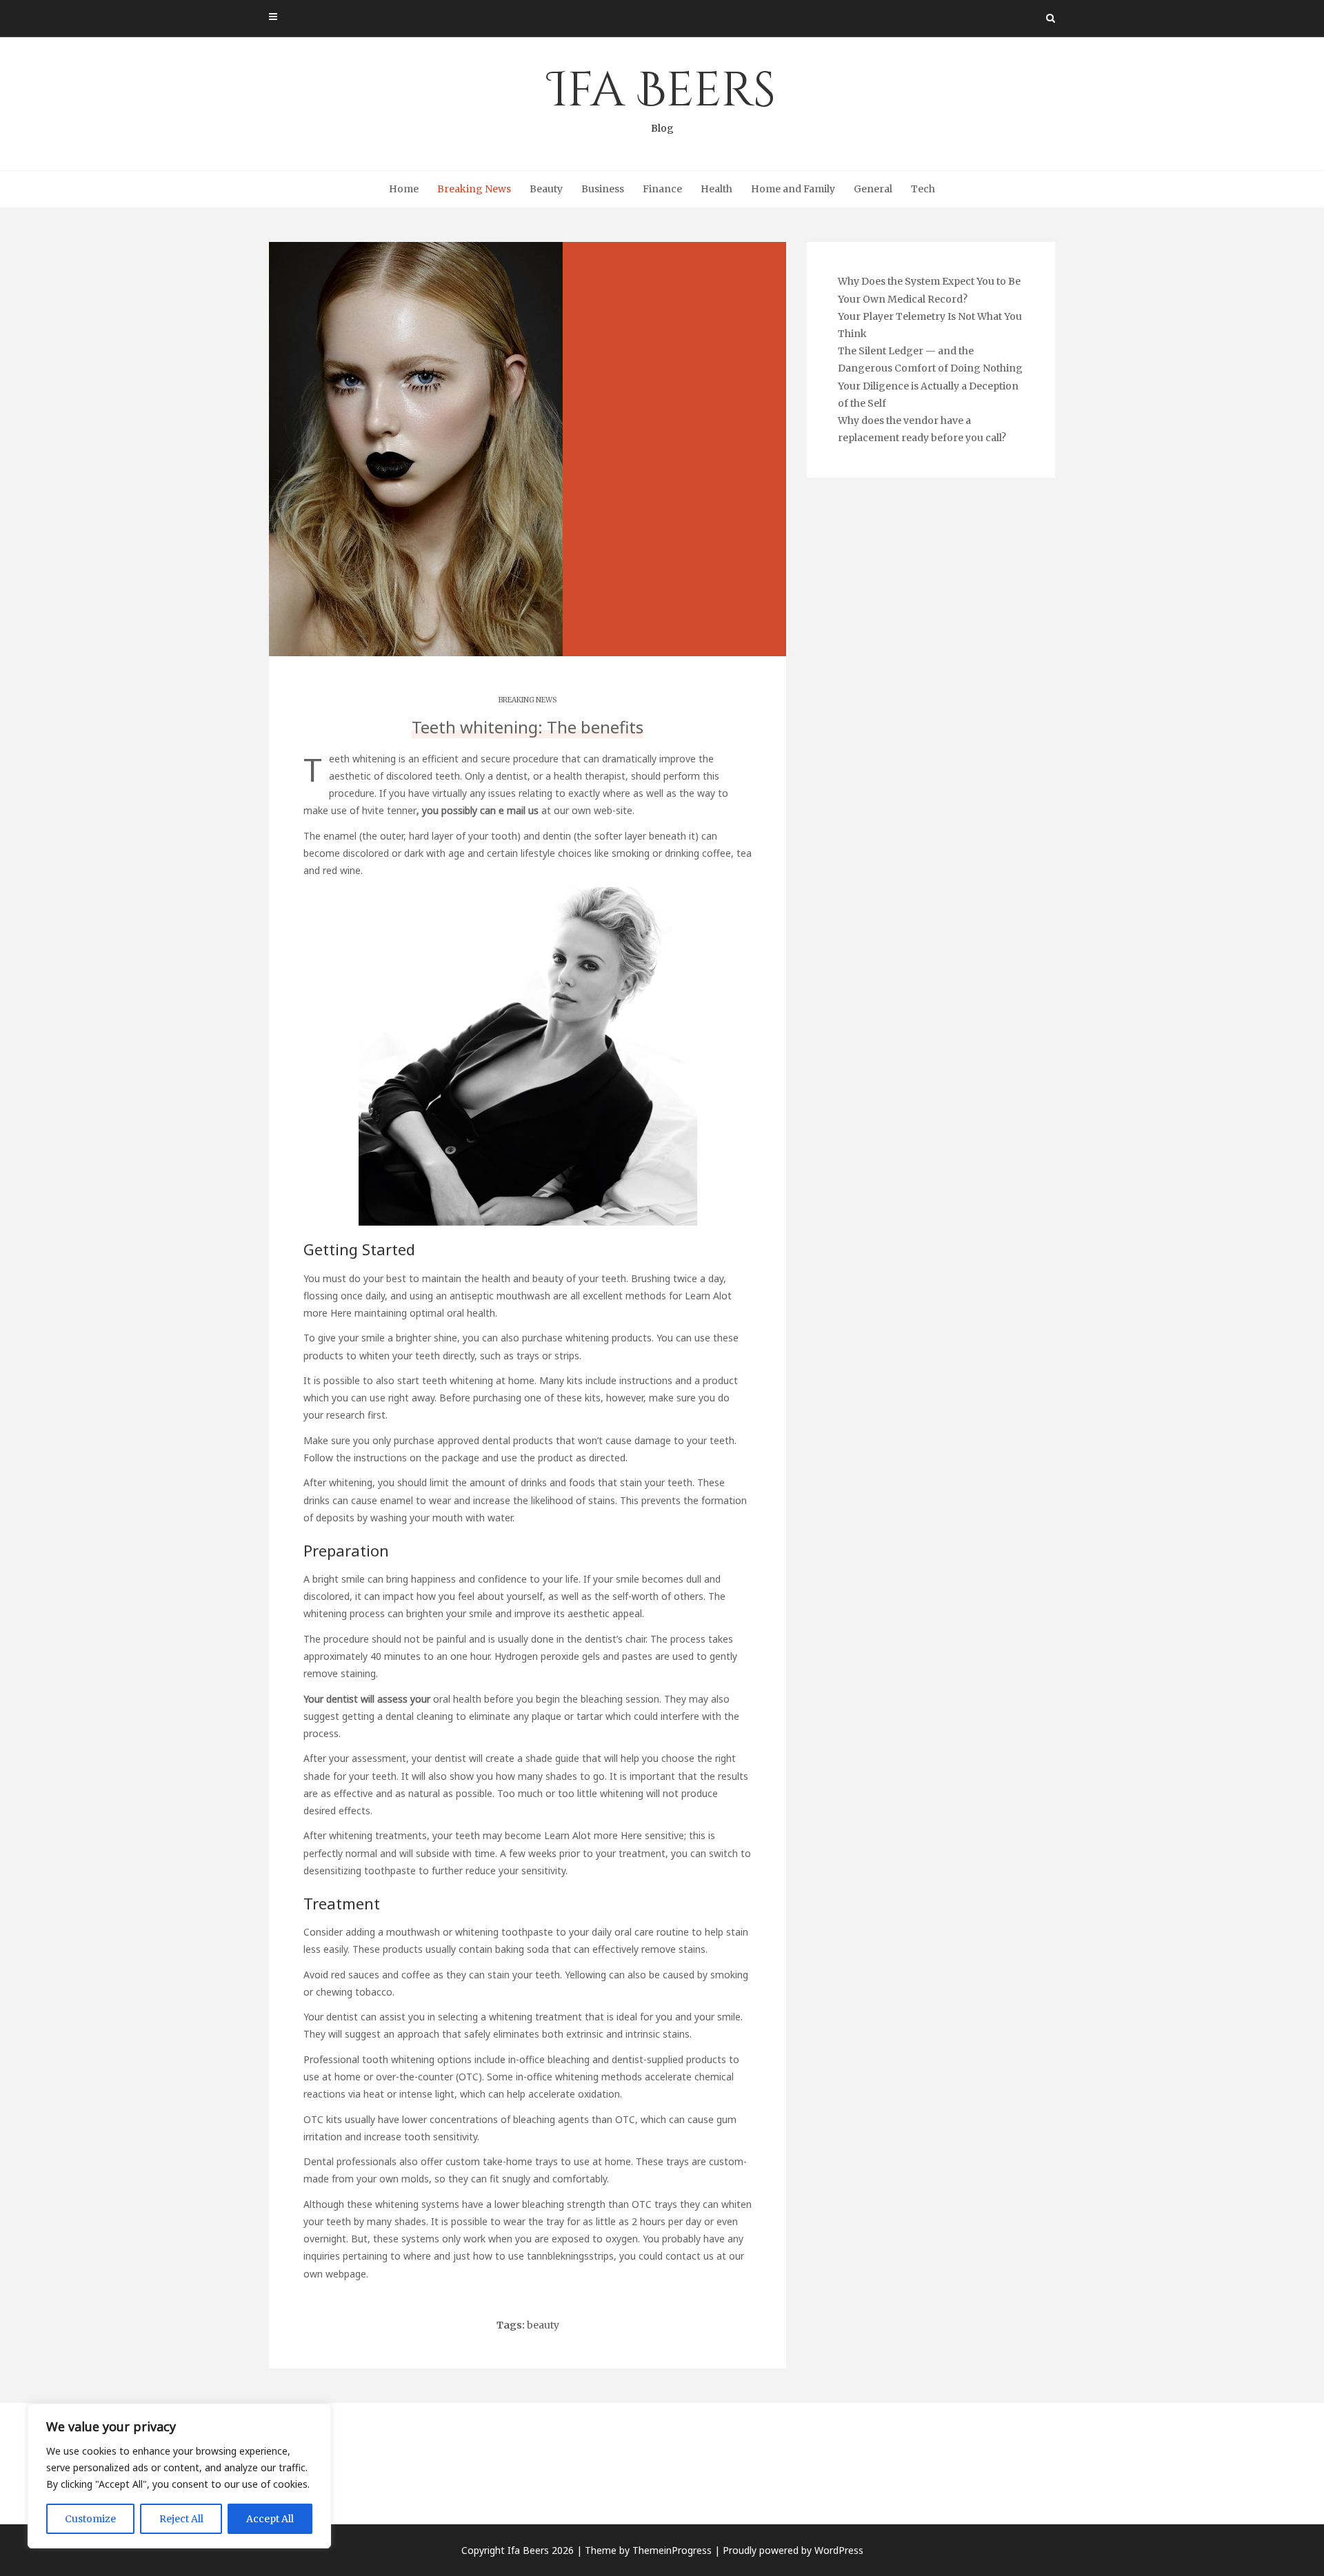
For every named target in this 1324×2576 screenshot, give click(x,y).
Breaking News (474, 189)
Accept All (270, 2519)
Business (603, 189)
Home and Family (793, 189)
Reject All (181, 2519)
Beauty (546, 189)
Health (716, 189)
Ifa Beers (662, 97)
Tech (923, 189)
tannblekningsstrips (570, 2256)
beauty (543, 2325)
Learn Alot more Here (593, 1835)
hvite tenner (389, 810)
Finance (662, 189)
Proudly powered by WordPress (793, 2550)
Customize (90, 2519)
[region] (179, 2476)
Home (404, 189)
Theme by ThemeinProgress (648, 2550)
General (873, 189)
